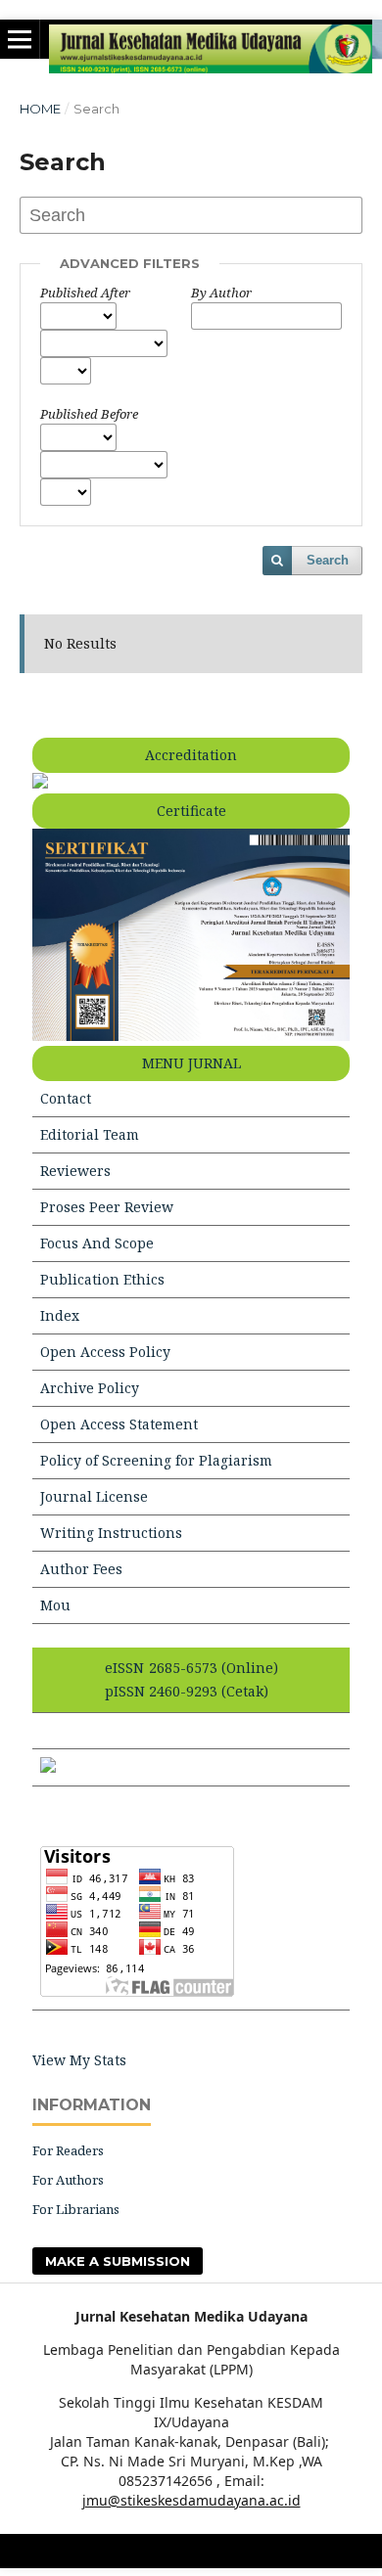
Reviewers (75, 1171)
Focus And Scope (97, 1243)
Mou (55, 1605)
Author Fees (81, 1569)
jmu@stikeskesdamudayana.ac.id (191, 2500)
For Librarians (76, 2209)
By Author (221, 293)
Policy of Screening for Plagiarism (156, 1460)
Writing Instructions (111, 1533)
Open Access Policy (105, 1352)
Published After (85, 293)
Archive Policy (90, 1388)
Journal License (94, 1496)
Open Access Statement (119, 1424)
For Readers (68, 2150)
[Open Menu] (20, 39)
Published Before (89, 414)
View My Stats (79, 2060)
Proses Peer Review (107, 1207)
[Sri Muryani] (48, 1767)
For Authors (68, 2180)
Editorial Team (90, 1134)
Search (328, 560)
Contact (66, 1098)
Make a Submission (118, 2261)
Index (60, 1315)
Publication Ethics (102, 1279)
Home (40, 109)
